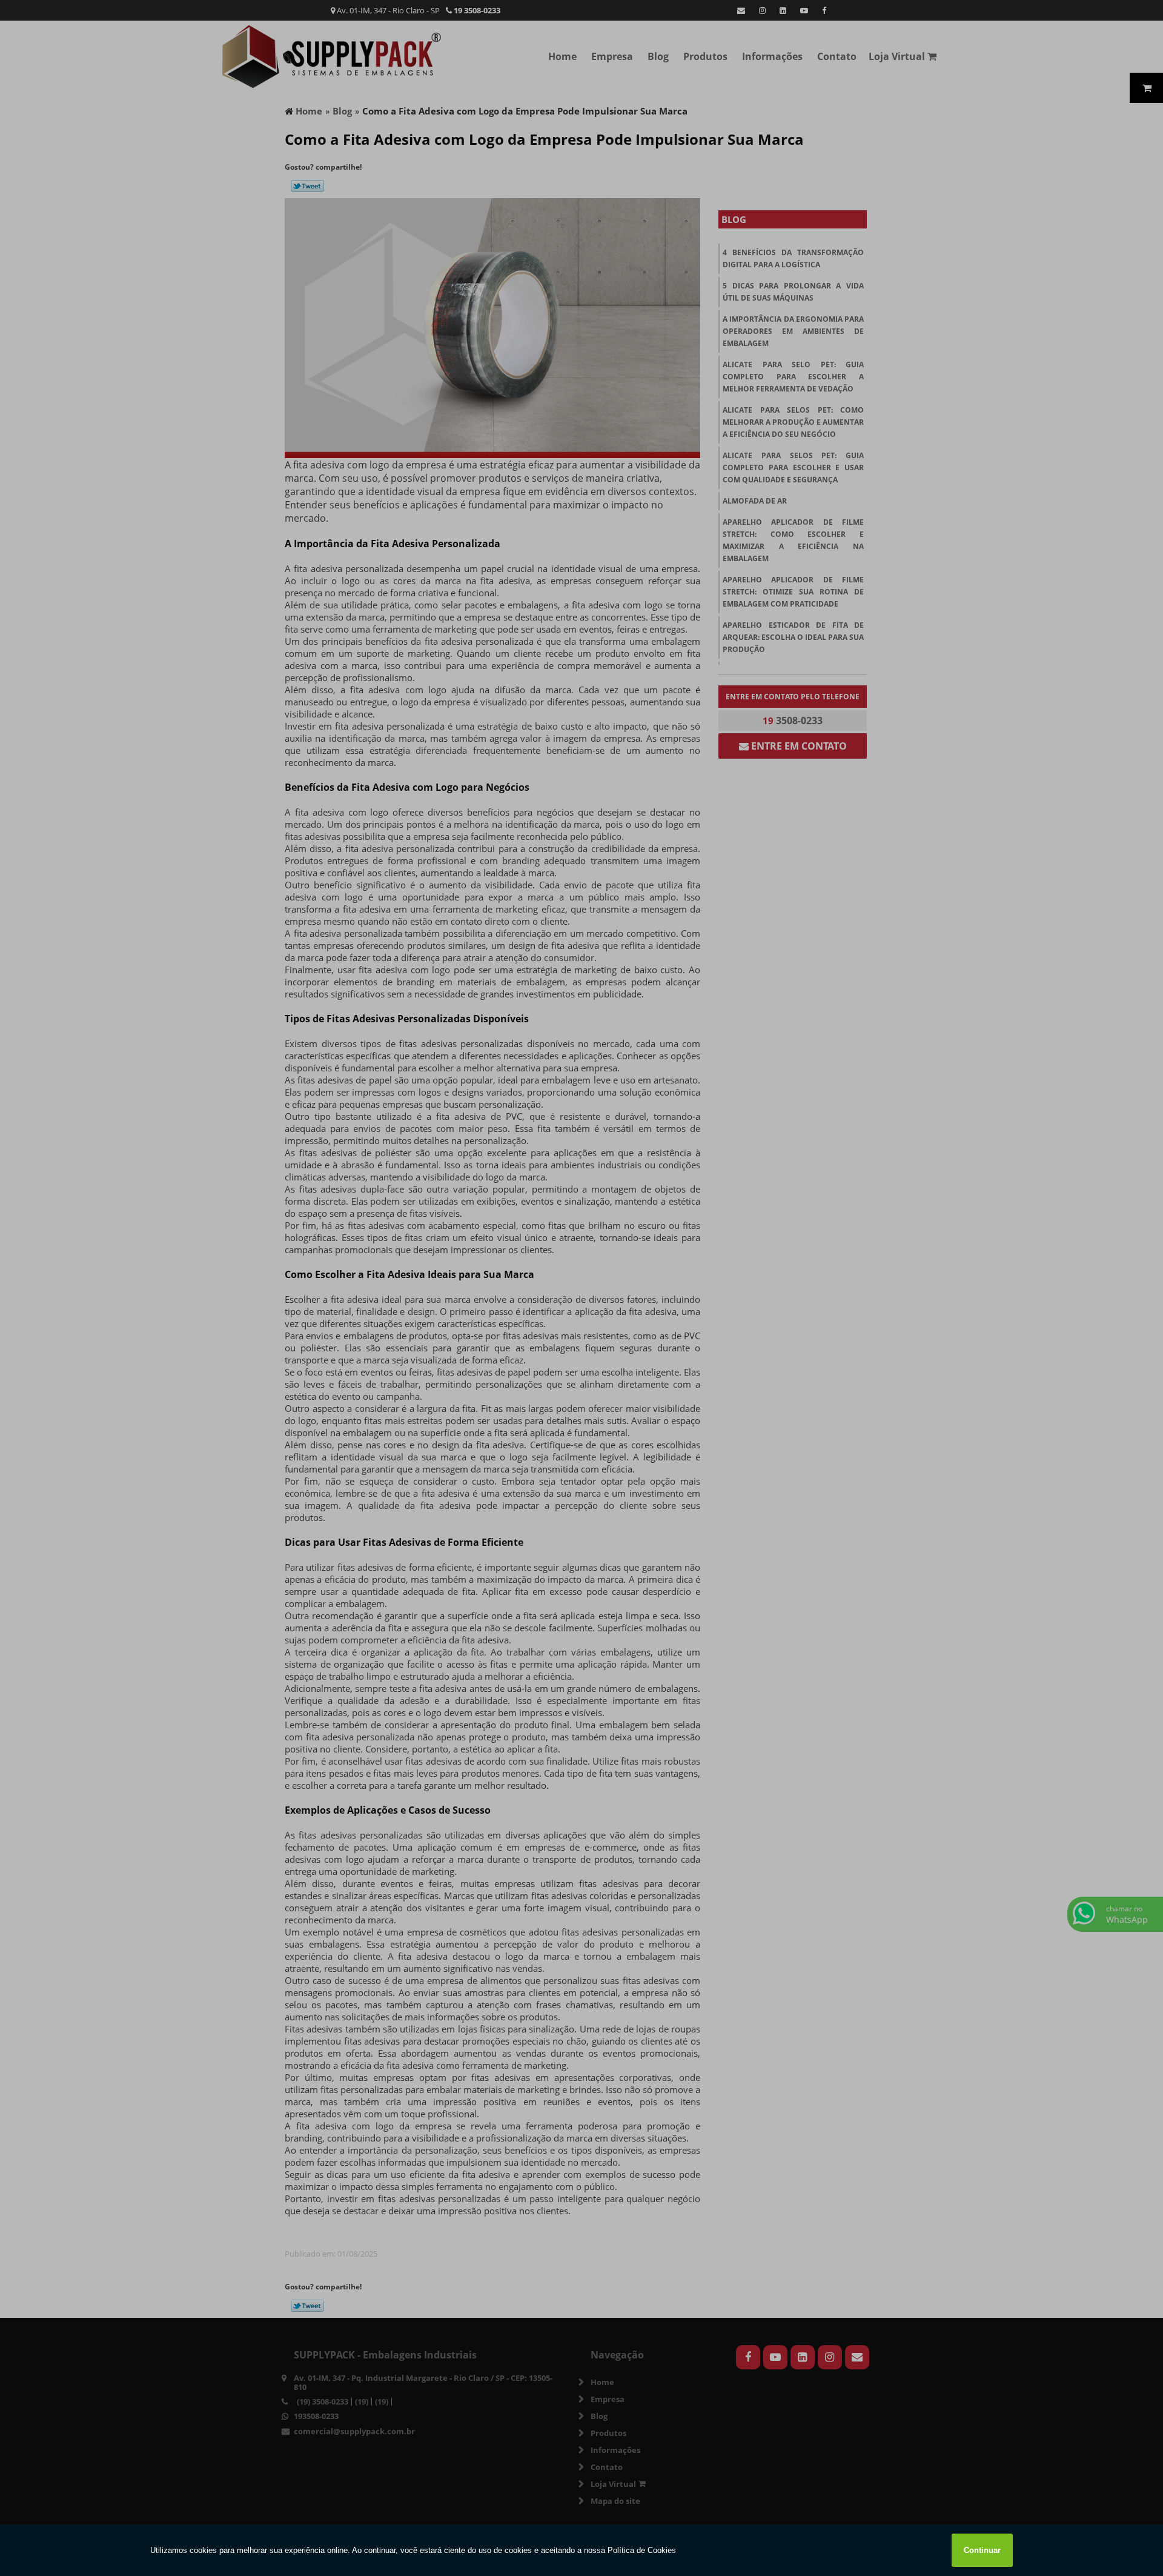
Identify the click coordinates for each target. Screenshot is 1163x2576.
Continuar (982, 2550)
